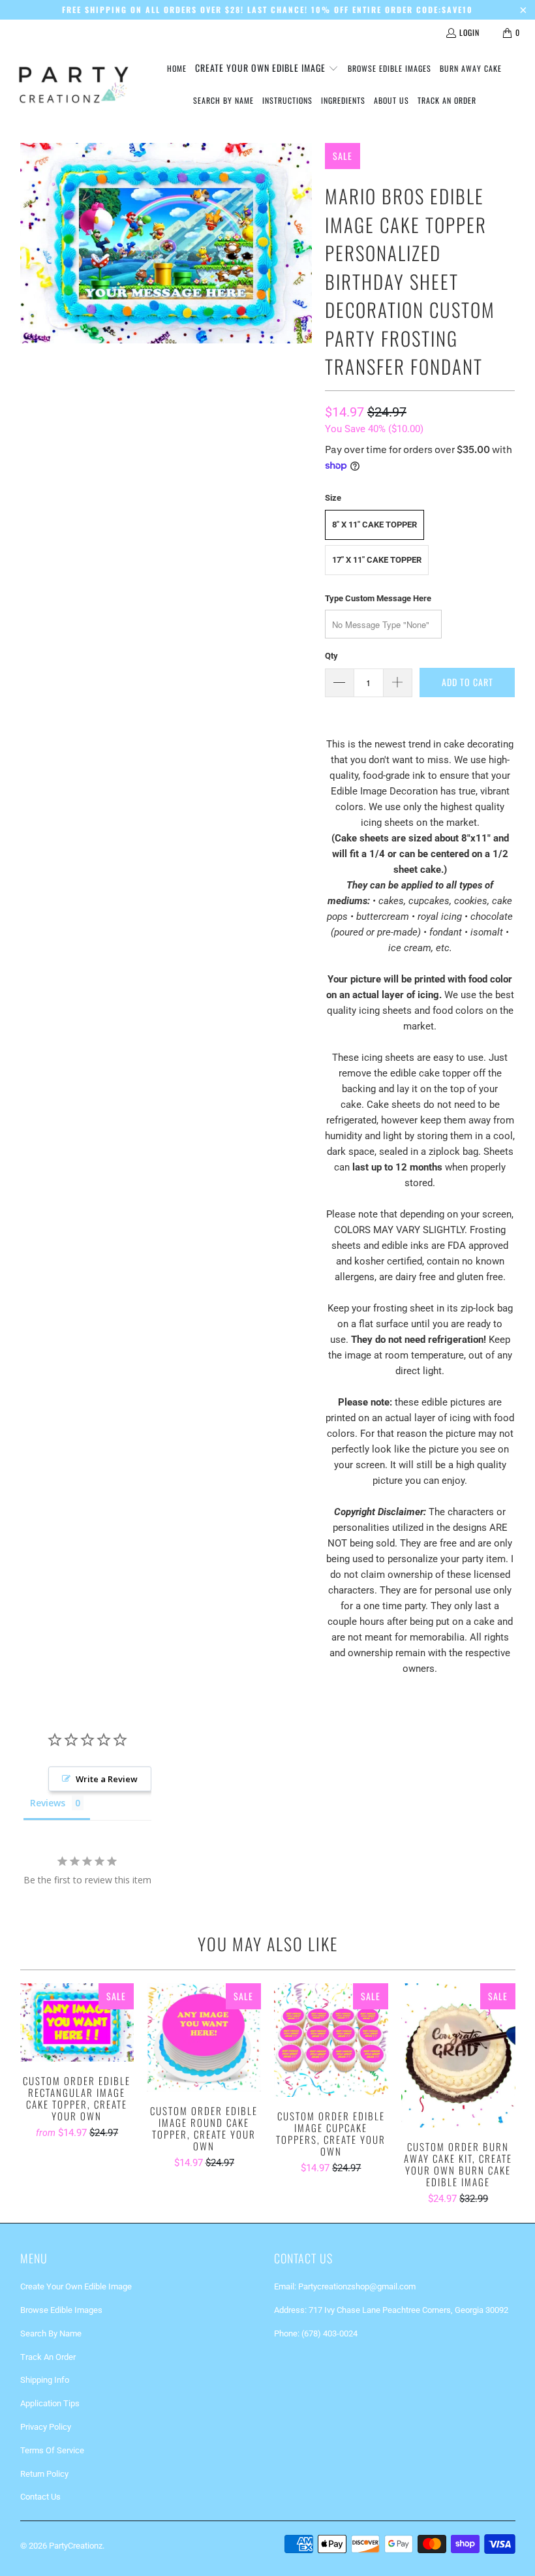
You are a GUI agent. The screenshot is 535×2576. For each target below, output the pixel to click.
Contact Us (40, 2497)
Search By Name (51, 2333)
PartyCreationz (76, 2546)
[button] (267, 69)
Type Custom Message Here (378, 598)
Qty (331, 656)
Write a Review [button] (107, 1779)
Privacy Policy (46, 2427)
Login (469, 32)
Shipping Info (45, 2380)
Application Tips (50, 2403)
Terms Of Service (52, 2450)
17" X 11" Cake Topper (377, 560)
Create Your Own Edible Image (76, 2286)
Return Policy (44, 2474)
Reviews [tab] (48, 1803)
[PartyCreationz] (73, 85)
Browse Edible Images (61, 2310)
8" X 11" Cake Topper (374, 525)
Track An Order (48, 2357)
